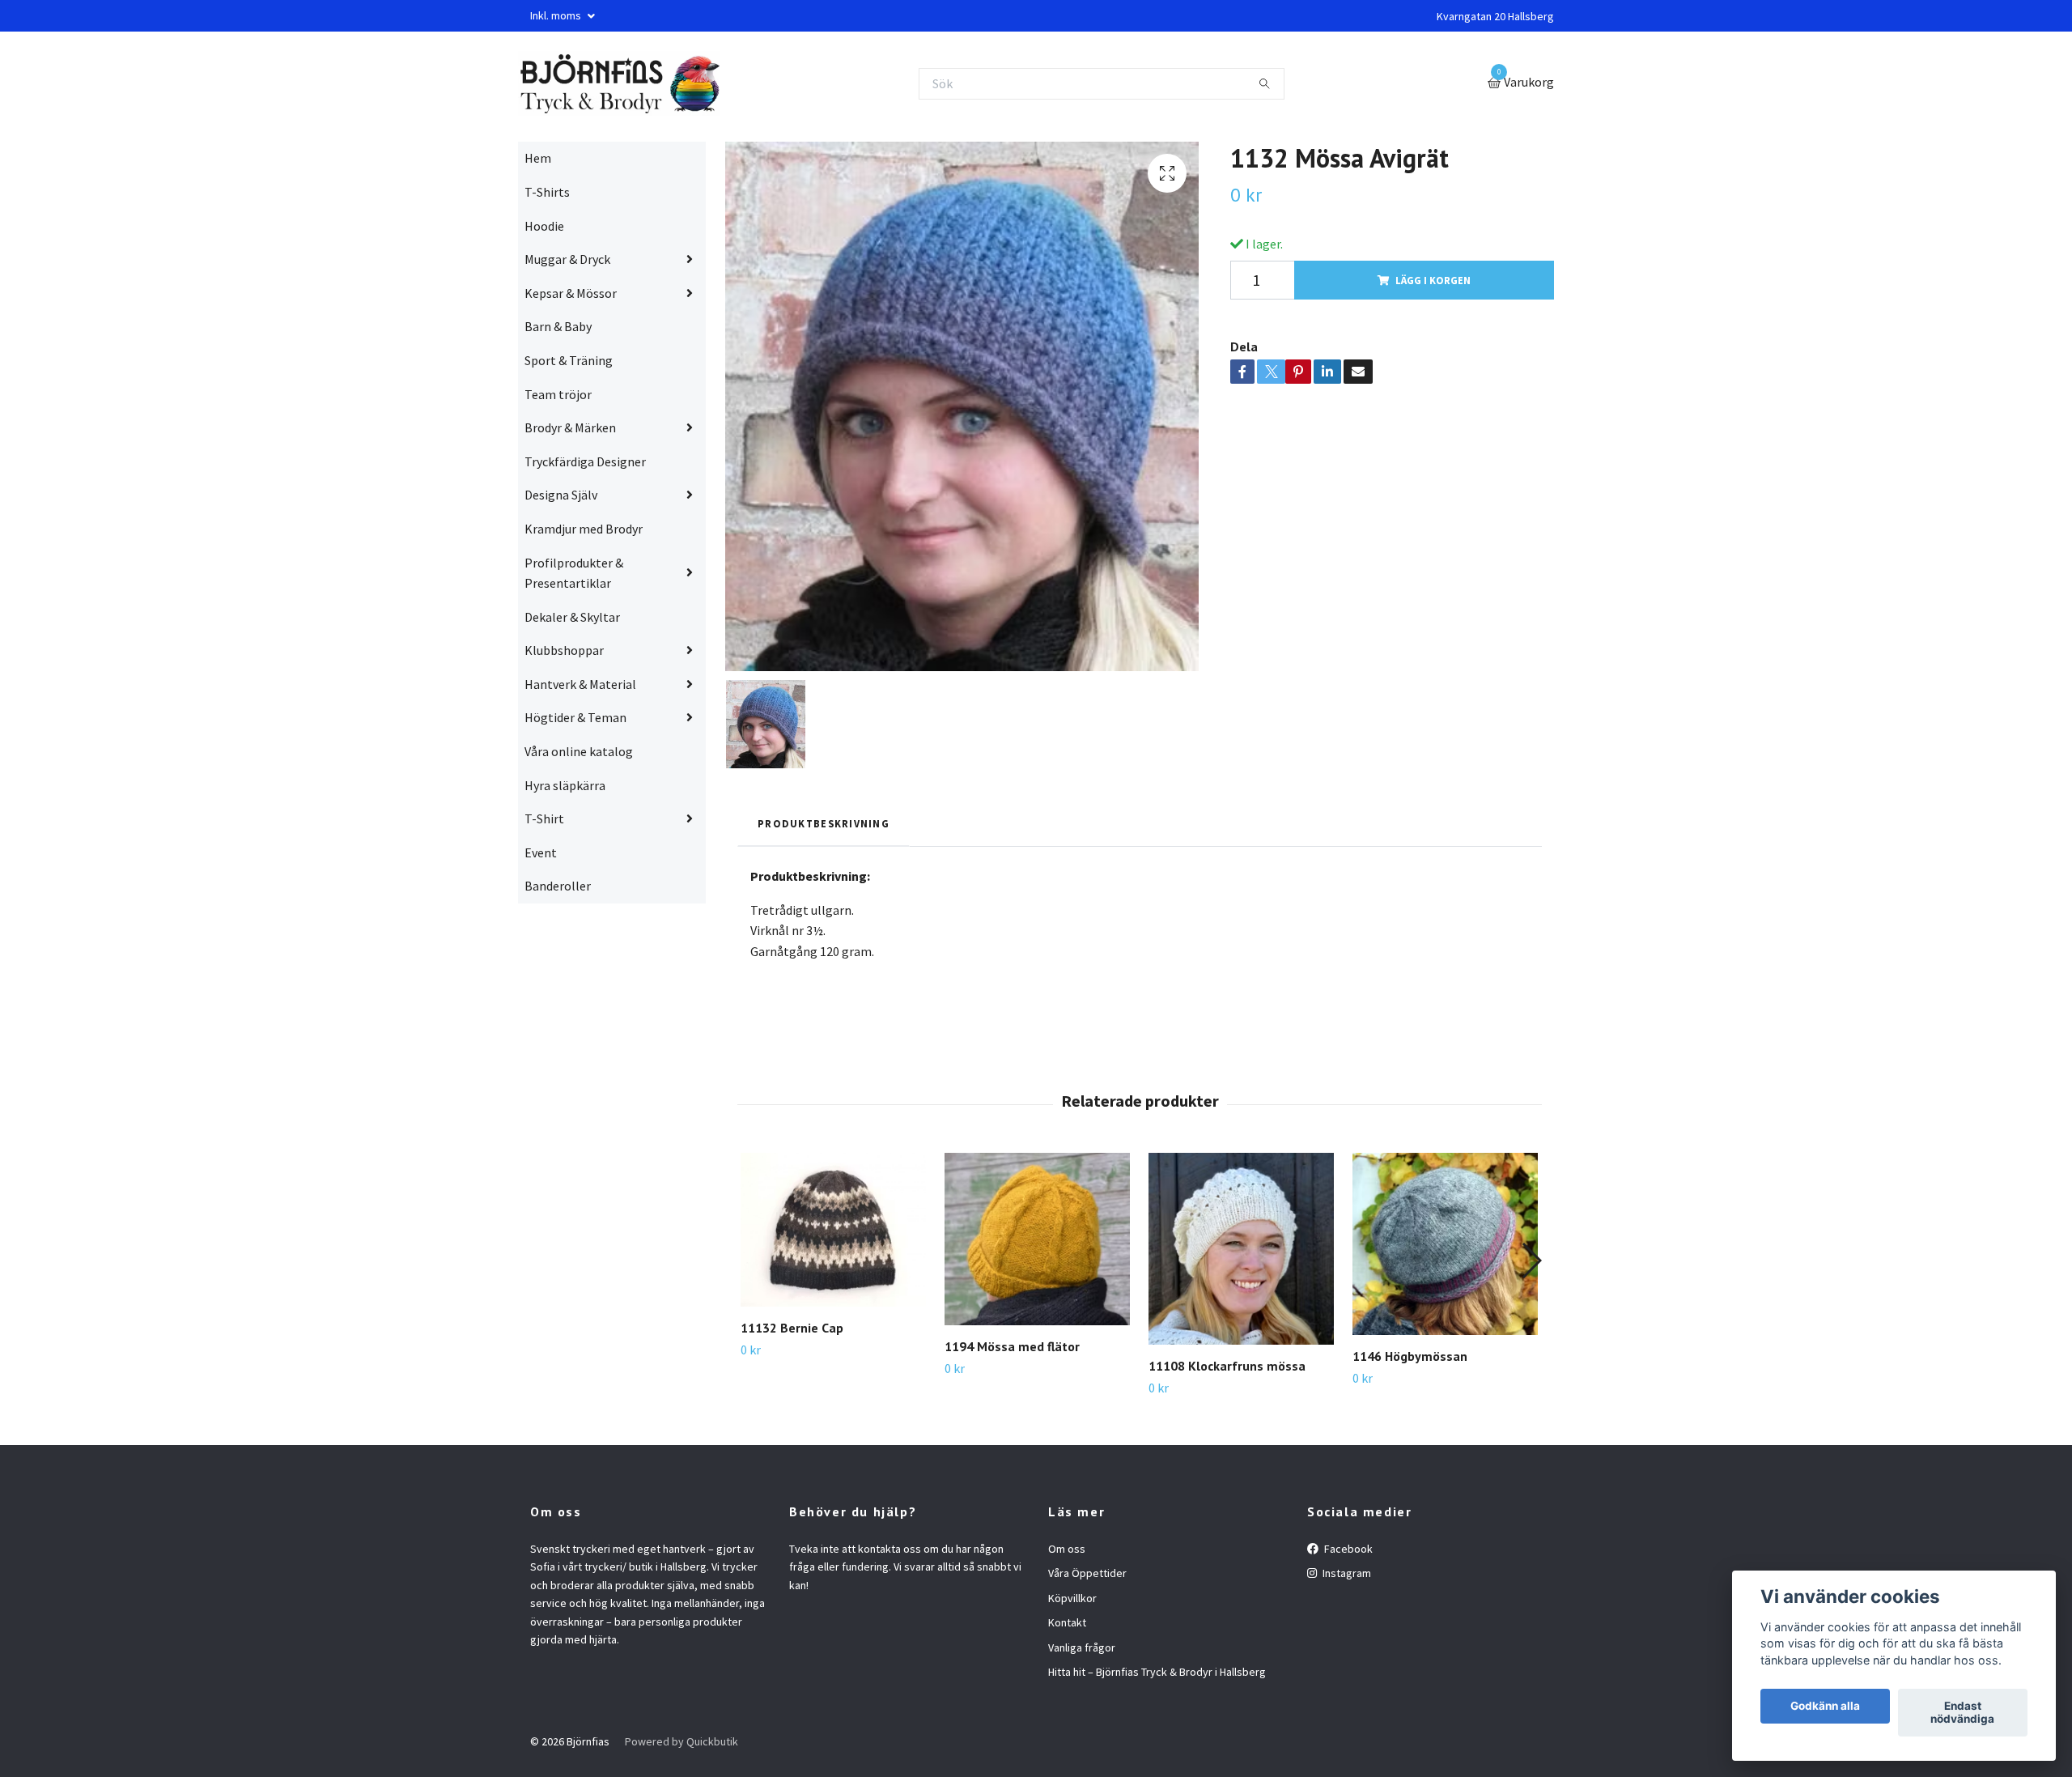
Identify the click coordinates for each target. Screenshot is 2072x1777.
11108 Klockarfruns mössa (1227, 1366)
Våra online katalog (579, 751)
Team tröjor (558, 394)
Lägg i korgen (1433, 280)
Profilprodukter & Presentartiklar (574, 573)
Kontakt (1067, 1622)
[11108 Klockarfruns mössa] (1241, 1249)
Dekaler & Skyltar (572, 617)
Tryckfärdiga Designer (585, 461)
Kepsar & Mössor (571, 293)
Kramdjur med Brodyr (584, 529)
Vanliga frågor (1082, 1647)
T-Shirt (544, 818)
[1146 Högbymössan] (1445, 1243)
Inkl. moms (557, 15)
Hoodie (544, 226)
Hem (538, 158)
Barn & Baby (558, 326)
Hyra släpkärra (565, 785)
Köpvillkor (1072, 1598)
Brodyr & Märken (570, 427)
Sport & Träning (569, 360)
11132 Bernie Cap (792, 1328)
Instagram (1346, 1573)
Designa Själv (561, 495)
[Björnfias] (619, 83)
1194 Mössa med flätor (1012, 1346)
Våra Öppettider (1087, 1573)
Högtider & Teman (575, 717)
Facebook (1347, 1549)
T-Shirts (547, 192)
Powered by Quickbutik (681, 1741)
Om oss (1067, 1549)
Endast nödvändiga (1962, 1713)
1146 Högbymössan (1410, 1356)
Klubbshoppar (564, 650)
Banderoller (558, 886)
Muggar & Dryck (567, 259)
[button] (1531, 1260)
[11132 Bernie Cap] (833, 1230)
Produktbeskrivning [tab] (824, 823)
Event (541, 852)
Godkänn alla (1825, 1707)
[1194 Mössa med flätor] (1037, 1239)
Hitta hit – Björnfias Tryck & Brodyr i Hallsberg (1157, 1672)
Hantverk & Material (580, 684)
